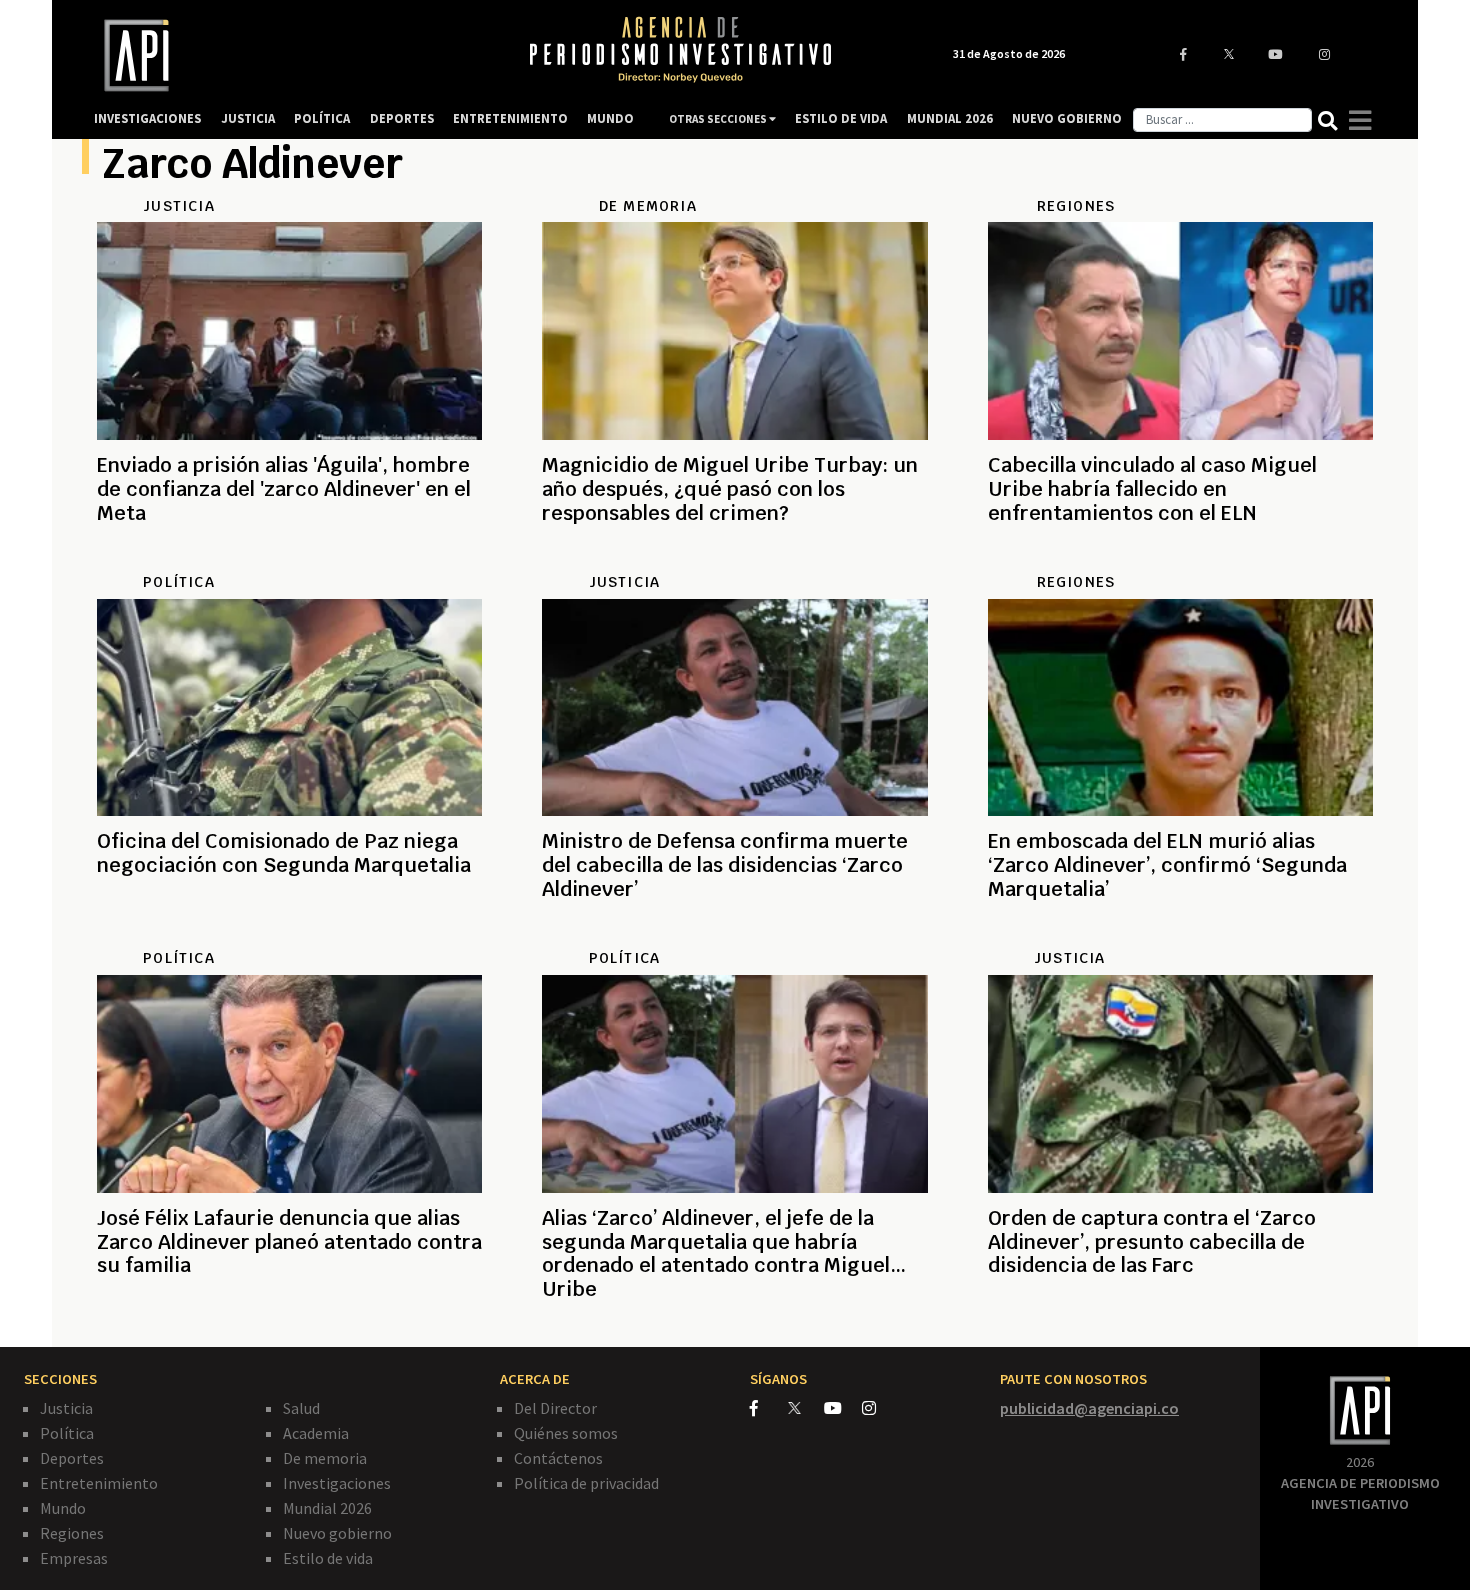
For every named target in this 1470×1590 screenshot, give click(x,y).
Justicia (66, 1408)
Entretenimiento (99, 1483)
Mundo (63, 1508)
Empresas (74, 1558)
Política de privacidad (586, 1483)
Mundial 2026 (327, 1508)
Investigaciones (337, 1483)
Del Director (555, 1408)
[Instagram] (879, 1408)
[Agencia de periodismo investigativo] (291, 55)
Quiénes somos (566, 1433)
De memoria (325, 1458)
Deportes (72, 1458)
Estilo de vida (328, 1558)
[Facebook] (769, 1408)
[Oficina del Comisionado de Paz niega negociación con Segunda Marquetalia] (289, 937)
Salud (301, 1408)
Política (67, 1433)
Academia (316, 1433)
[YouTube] (843, 1408)
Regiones (72, 1533)
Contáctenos (558, 1458)
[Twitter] (804, 1407)
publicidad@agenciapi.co (1089, 1408)
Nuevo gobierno (337, 1533)
